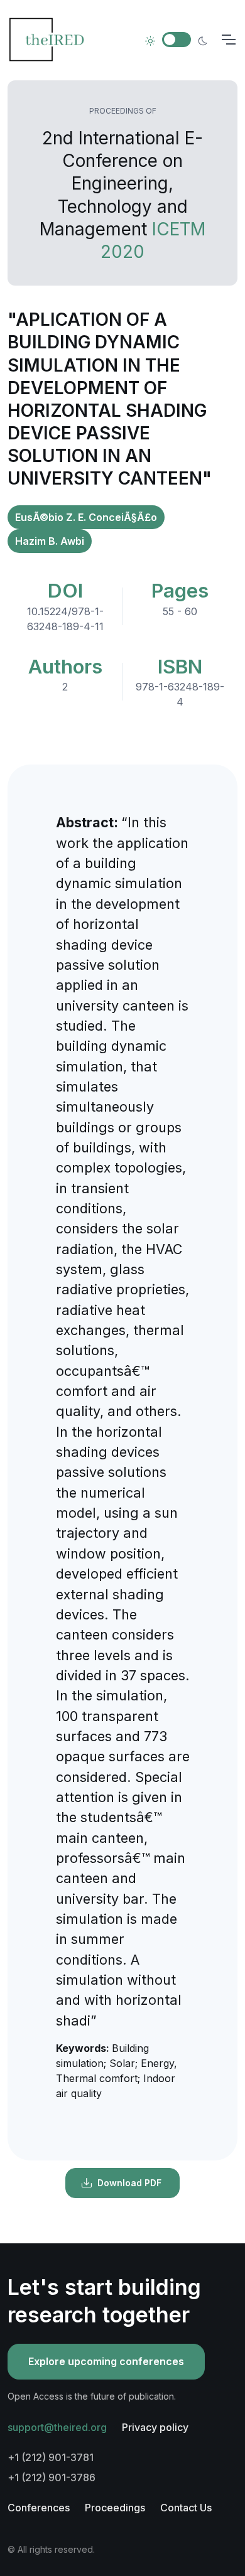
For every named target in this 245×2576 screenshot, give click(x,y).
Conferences (39, 2508)
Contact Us (186, 2508)
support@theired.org (57, 2427)
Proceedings (115, 2508)
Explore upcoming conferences (106, 2361)
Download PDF (129, 2183)
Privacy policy (155, 2427)
